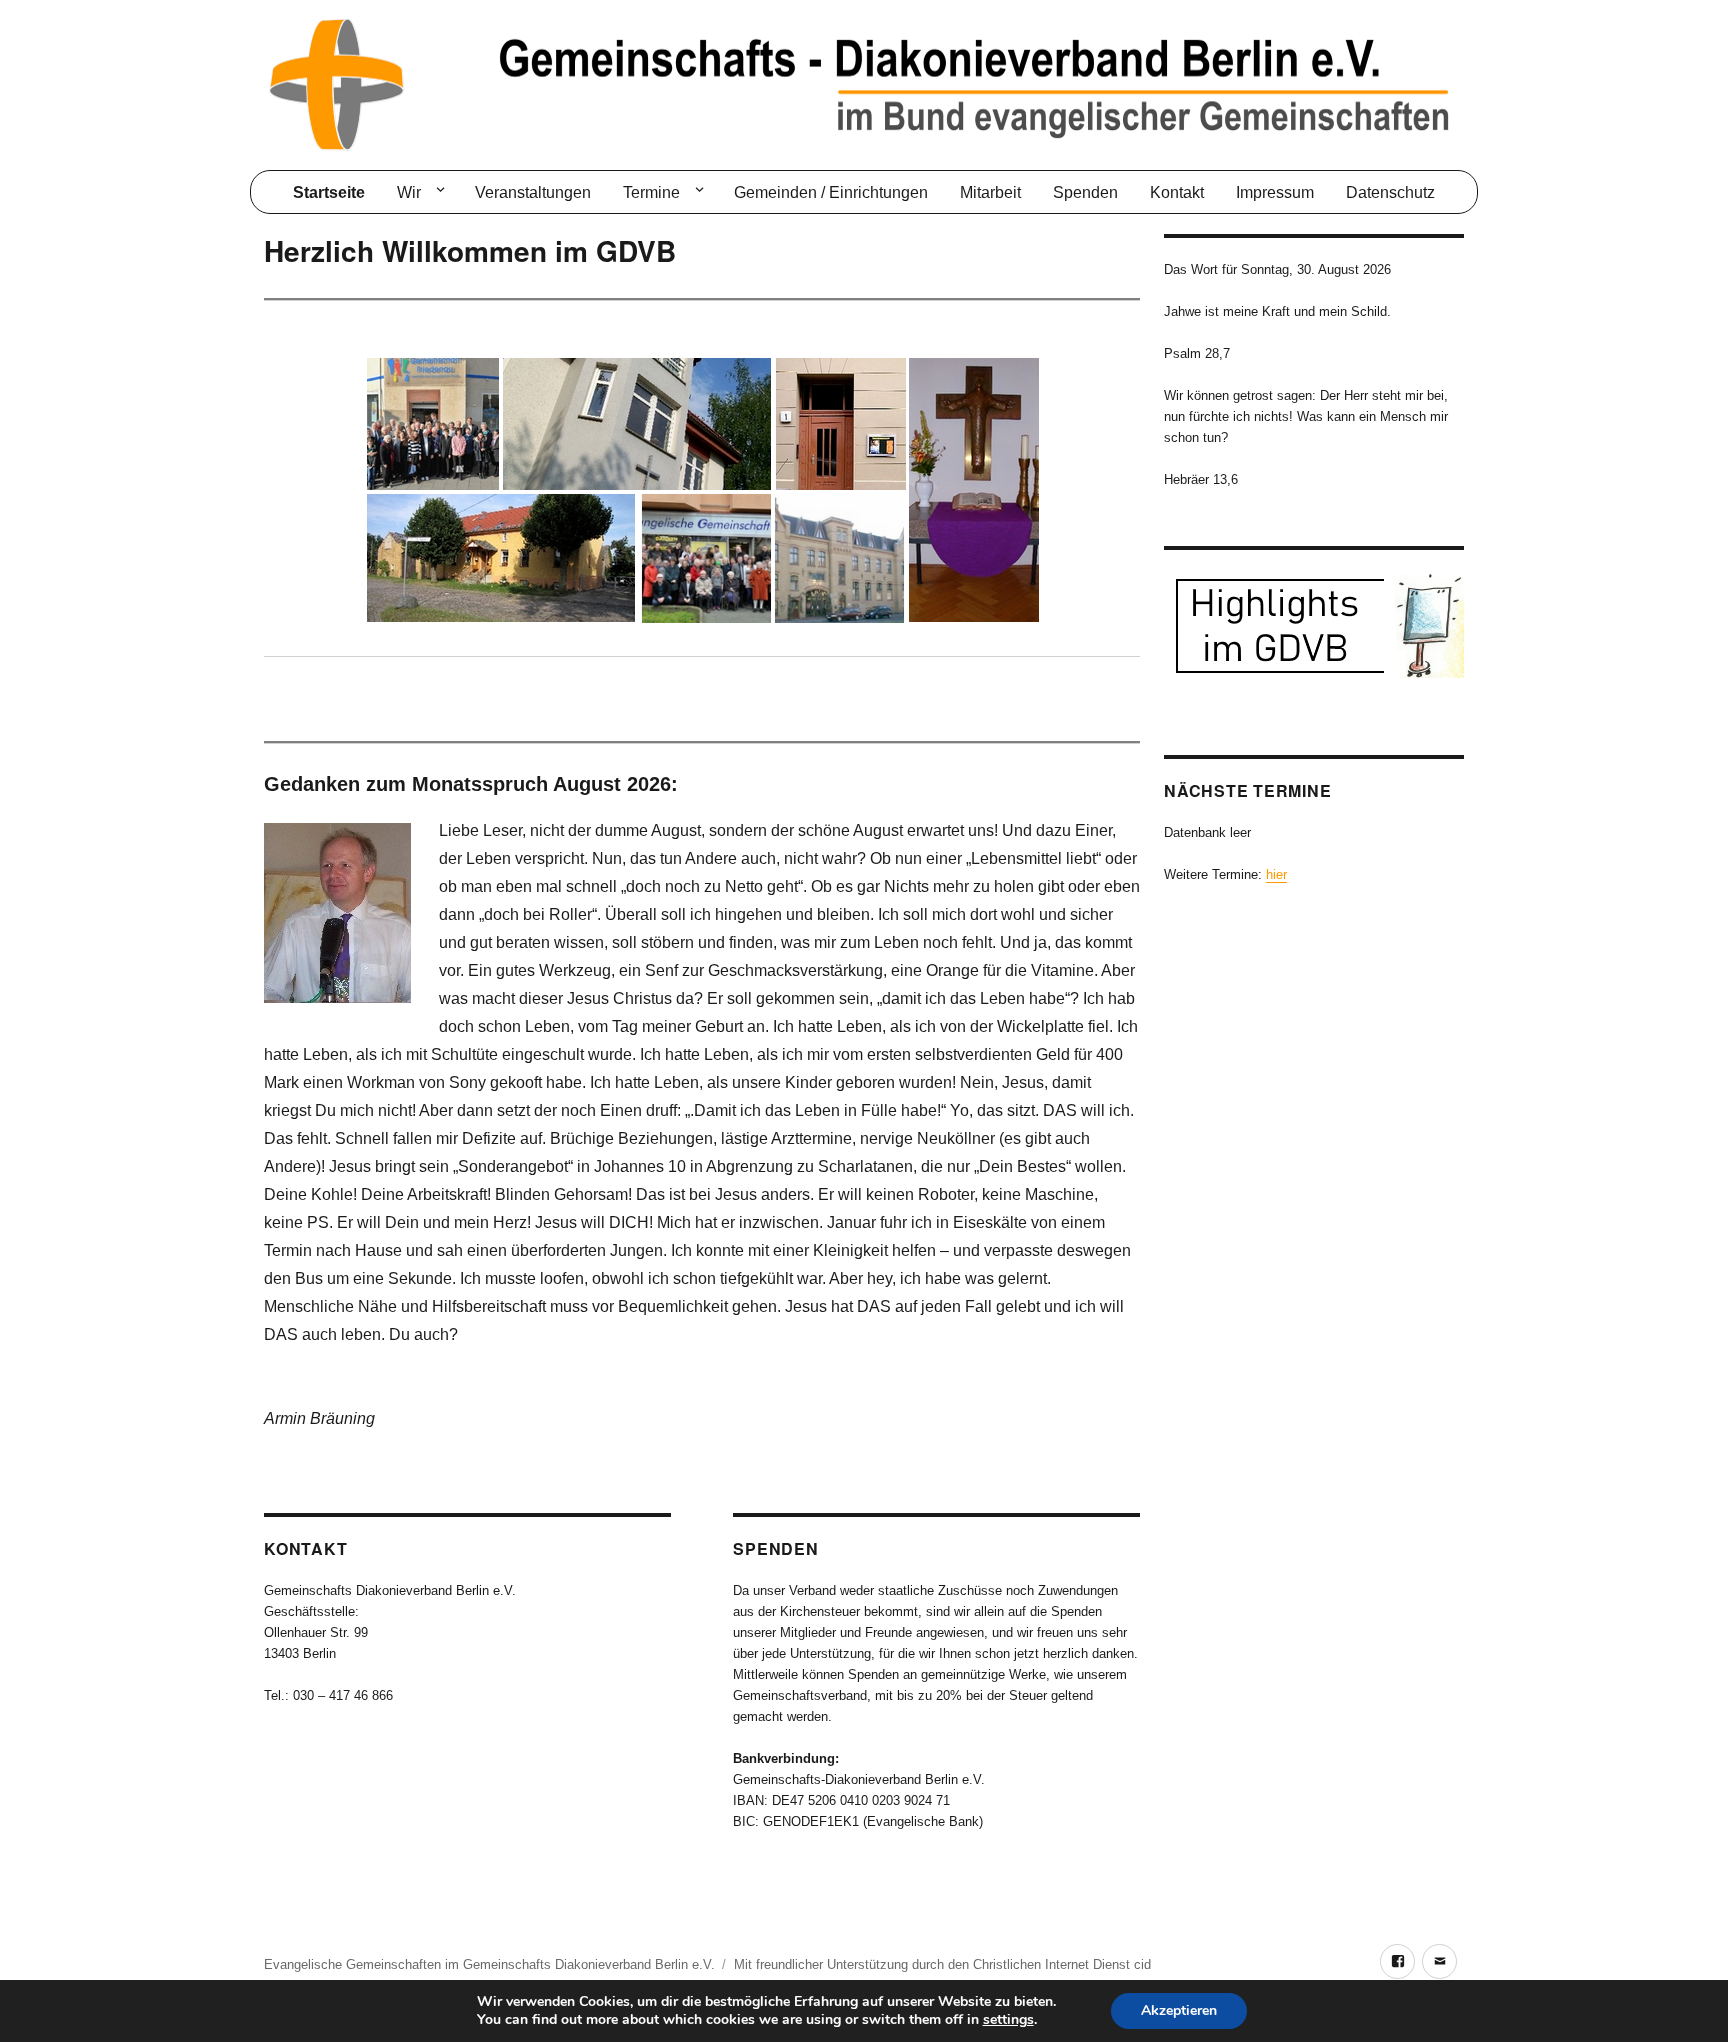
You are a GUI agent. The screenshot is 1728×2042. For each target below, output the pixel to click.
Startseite (329, 192)
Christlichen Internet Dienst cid (1062, 1964)
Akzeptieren (1179, 2010)
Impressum (1275, 192)
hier (1276, 874)
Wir (409, 192)
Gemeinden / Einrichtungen (831, 192)
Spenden (1085, 192)
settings (1008, 2020)
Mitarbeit (990, 192)
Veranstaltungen (533, 192)
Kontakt (1177, 192)
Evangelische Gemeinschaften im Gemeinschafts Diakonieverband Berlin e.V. (489, 1964)
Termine (651, 192)
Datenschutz (1390, 192)
